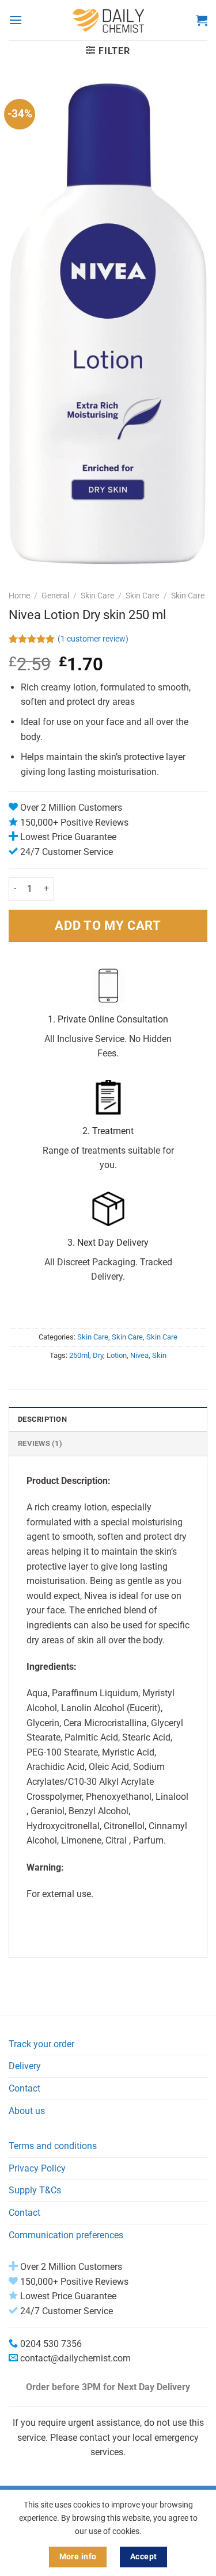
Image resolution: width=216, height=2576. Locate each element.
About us (27, 2111)
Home (19, 596)
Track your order (41, 2044)
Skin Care (97, 596)
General (55, 596)
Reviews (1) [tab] (40, 1443)
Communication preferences (66, 2235)
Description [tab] (42, 1419)
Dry (98, 1355)
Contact (24, 2088)
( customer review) (93, 639)
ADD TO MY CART (108, 925)
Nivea (139, 1355)
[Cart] (202, 20)
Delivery (25, 2066)
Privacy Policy (37, 2168)
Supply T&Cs (35, 2190)
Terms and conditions (53, 2146)
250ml (79, 1355)
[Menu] (16, 20)
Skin (159, 1355)
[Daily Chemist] (109, 20)
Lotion (117, 1355)
